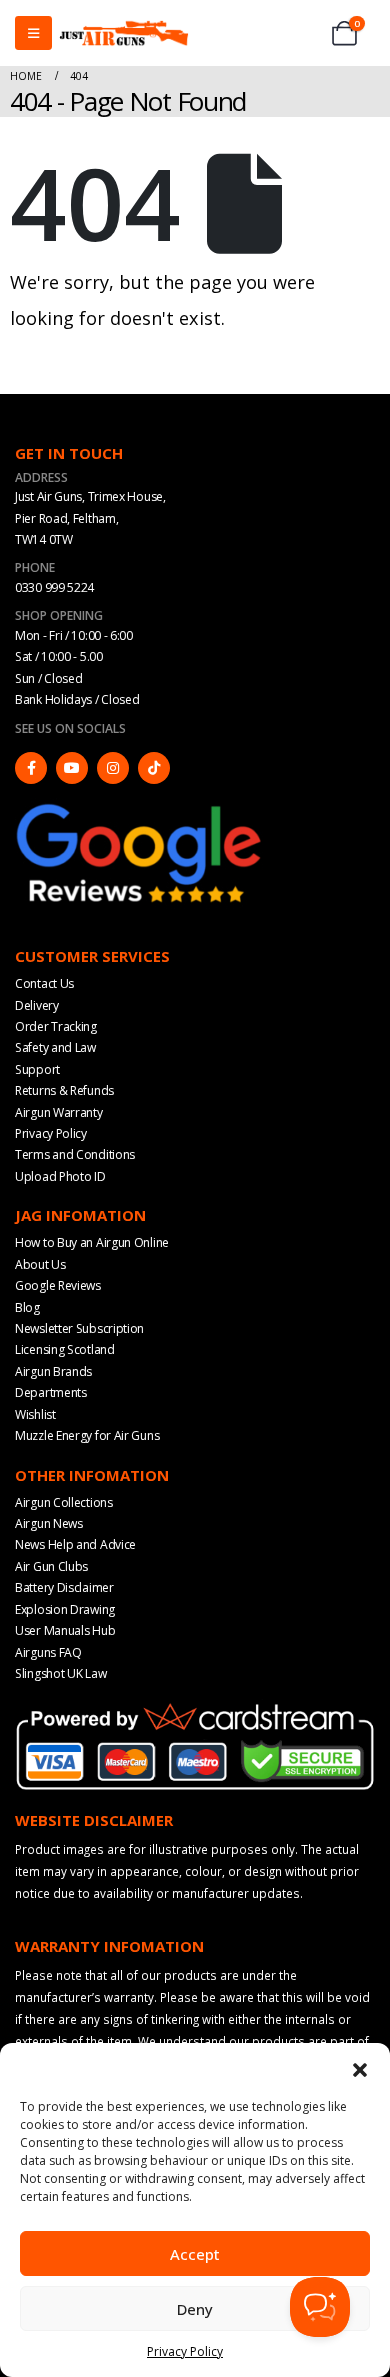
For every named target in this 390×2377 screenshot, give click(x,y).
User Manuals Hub (65, 1630)
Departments (51, 1392)
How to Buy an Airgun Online (92, 1242)
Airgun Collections (64, 1502)
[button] (360, 2068)
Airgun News (49, 1523)
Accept (195, 2254)
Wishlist (35, 1414)
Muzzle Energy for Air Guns (87, 1435)
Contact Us (44, 983)
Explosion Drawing (65, 1609)
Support (37, 1069)
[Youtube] (72, 768)
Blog (27, 1307)
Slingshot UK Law (60, 1673)
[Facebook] (31, 768)
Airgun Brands (53, 1371)
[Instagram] (113, 768)
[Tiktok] (154, 768)
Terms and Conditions (75, 1154)
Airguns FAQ (48, 1652)
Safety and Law (55, 1047)
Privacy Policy (185, 2351)
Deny (195, 2309)
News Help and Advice (75, 1544)
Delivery (37, 1005)
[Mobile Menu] (33, 33)
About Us (40, 1264)
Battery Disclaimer (64, 1587)
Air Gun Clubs (51, 1566)
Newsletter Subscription (79, 1328)
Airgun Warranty (59, 1112)
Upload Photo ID (60, 1176)
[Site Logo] (124, 32)
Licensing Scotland (65, 1349)
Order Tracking (56, 1026)
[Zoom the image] (140, 808)
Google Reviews (58, 1285)
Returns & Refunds (64, 1090)
